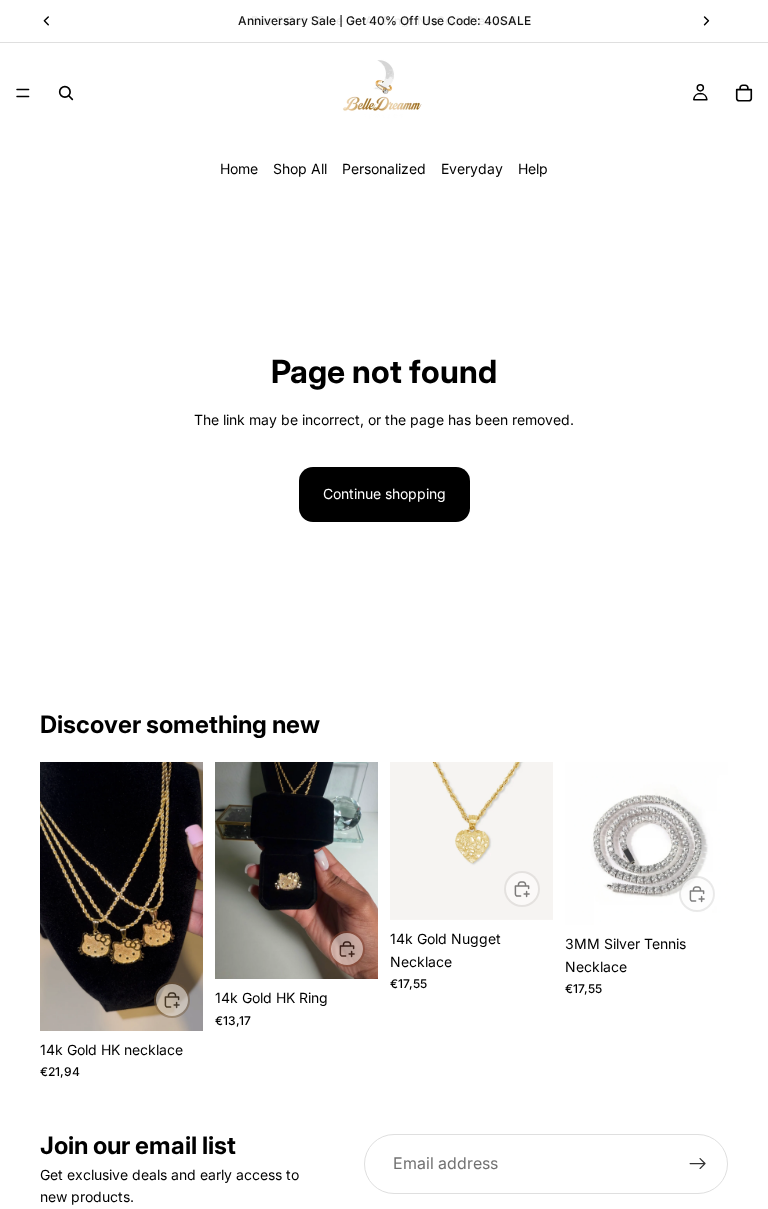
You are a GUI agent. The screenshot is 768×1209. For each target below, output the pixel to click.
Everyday (472, 168)
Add (189, 999)
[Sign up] (698, 1164)
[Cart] (744, 93)
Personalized (384, 168)
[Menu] (23, 93)
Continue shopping (384, 493)
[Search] (66, 93)
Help (533, 168)
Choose (364, 947)
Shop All (300, 168)
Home (239, 168)
